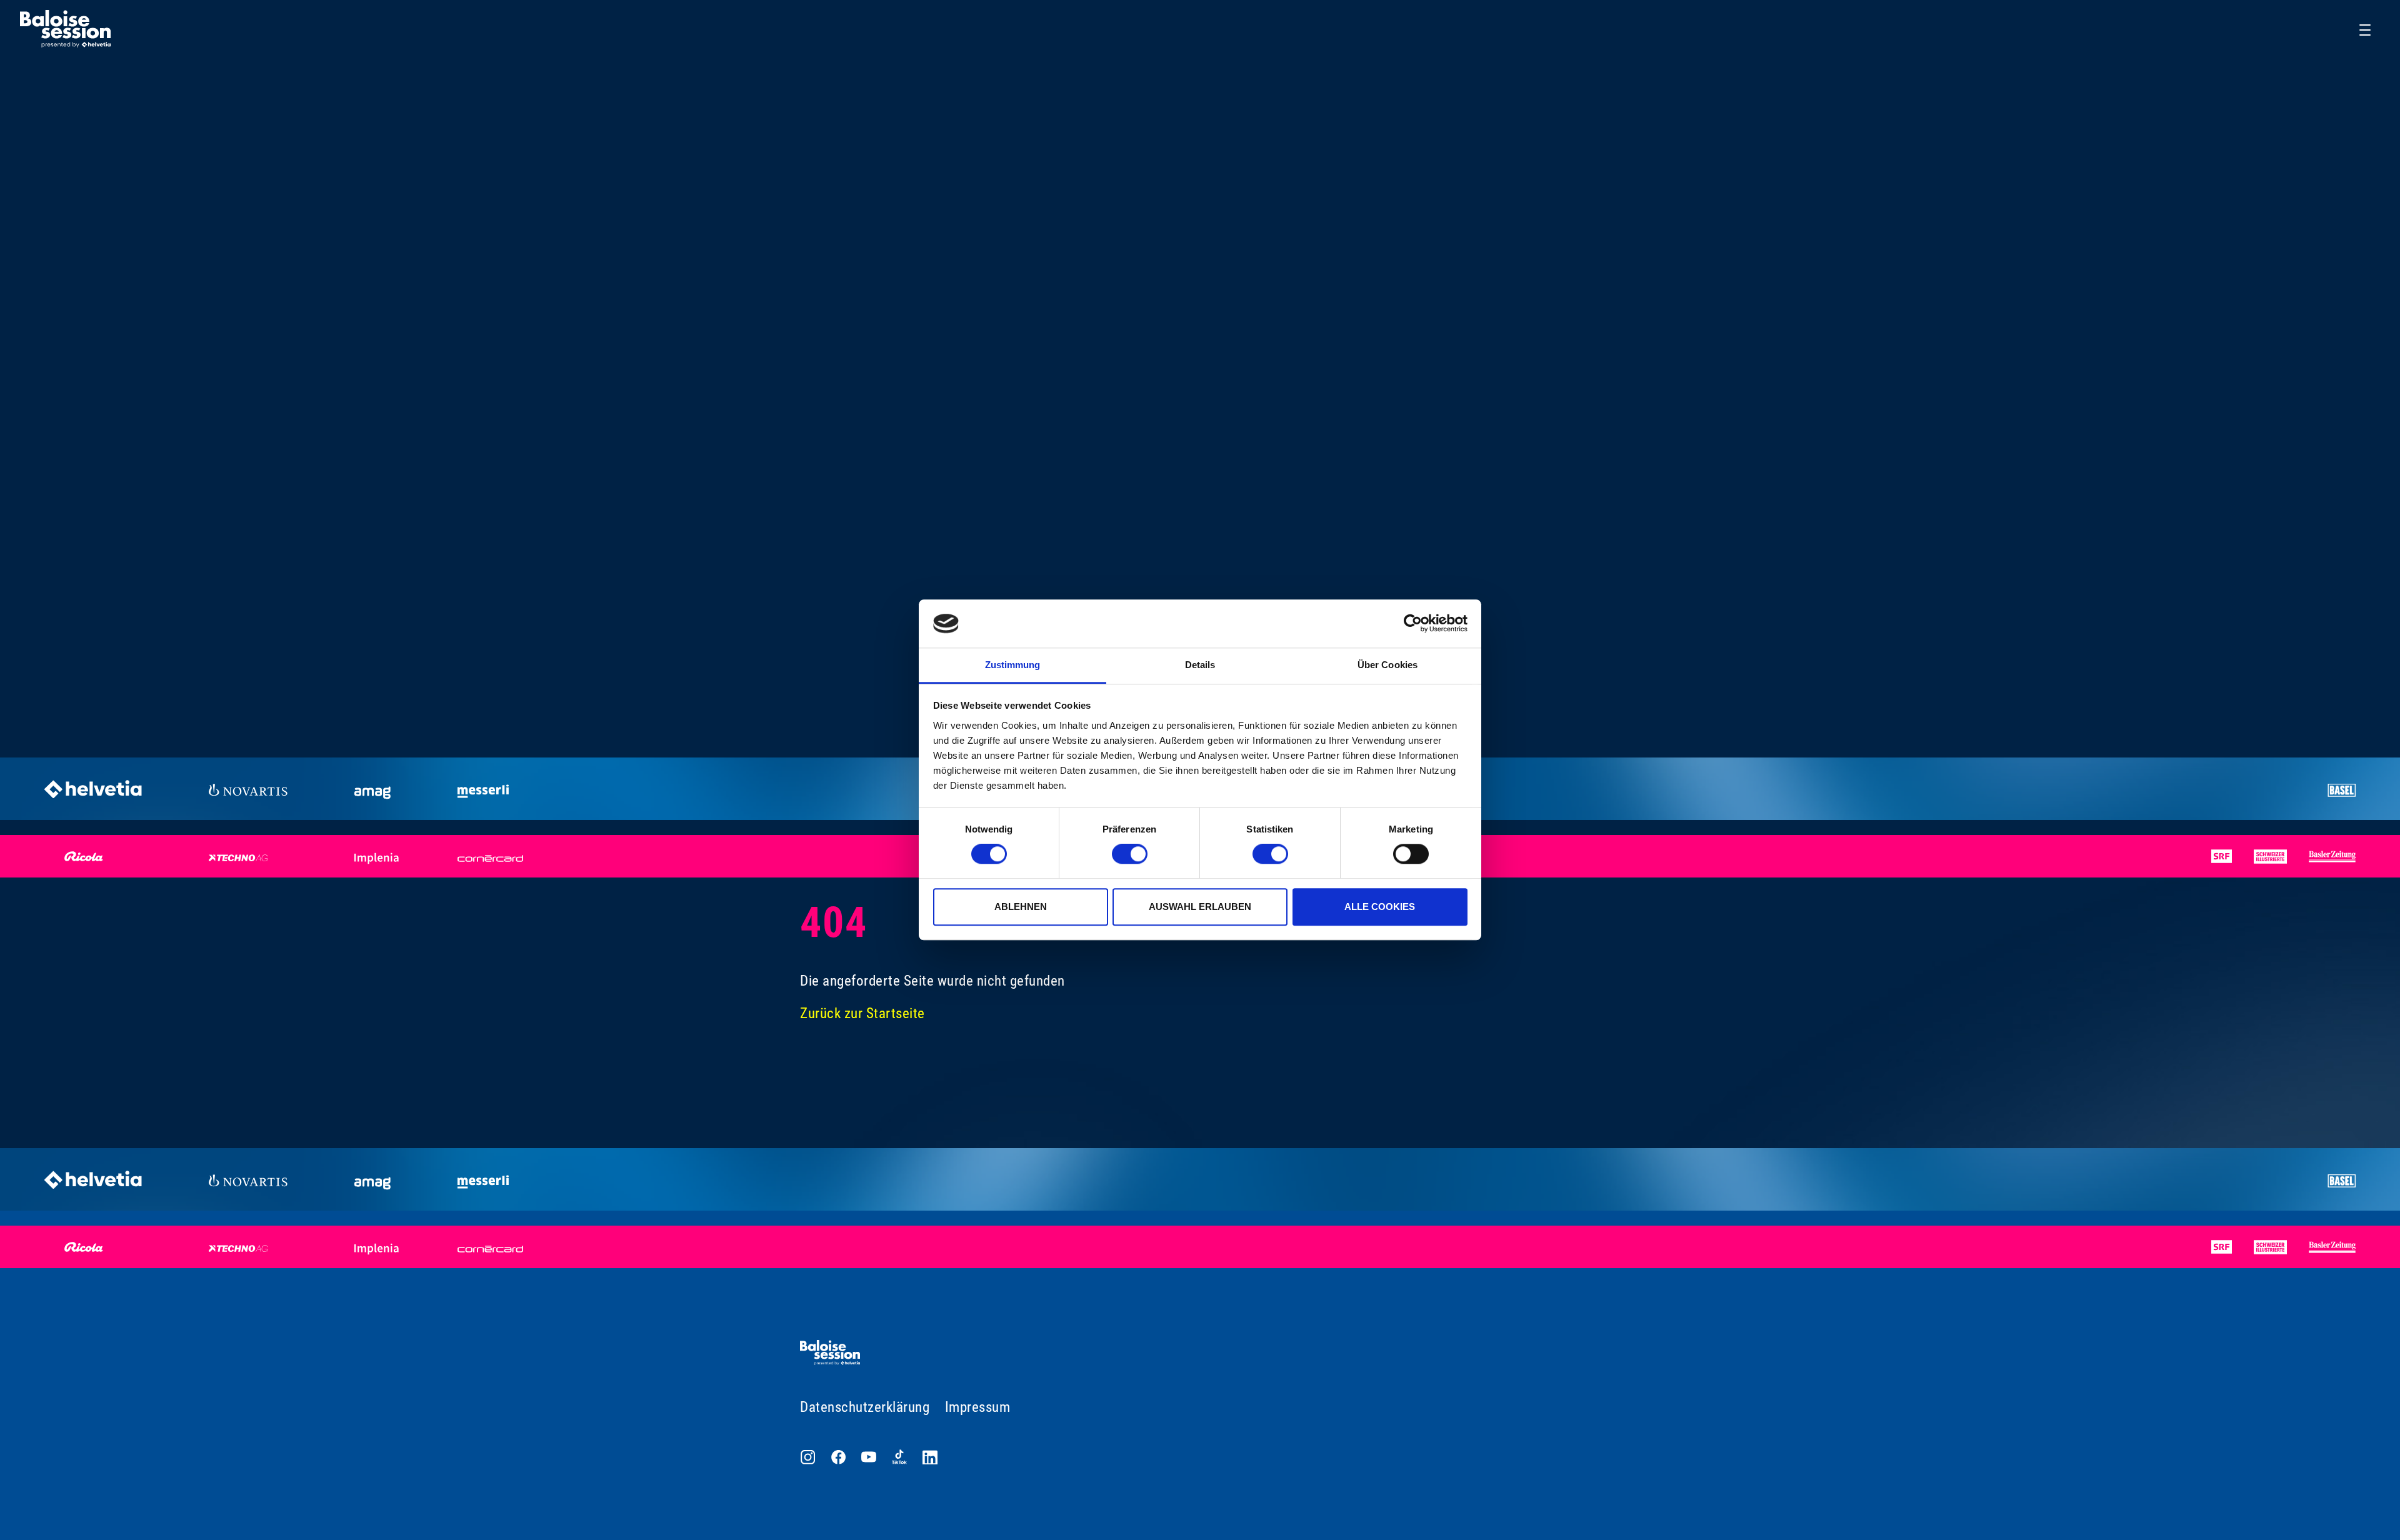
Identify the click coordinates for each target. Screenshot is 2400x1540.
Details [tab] (1200, 665)
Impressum (978, 1407)
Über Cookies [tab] (1387, 665)
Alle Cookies (1380, 907)
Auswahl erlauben (1200, 907)
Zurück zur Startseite (862, 1013)
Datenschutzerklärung (865, 1407)
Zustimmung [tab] (1013, 665)
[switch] (1130, 854)
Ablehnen (1021, 907)
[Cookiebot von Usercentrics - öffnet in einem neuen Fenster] (1413, 624)
